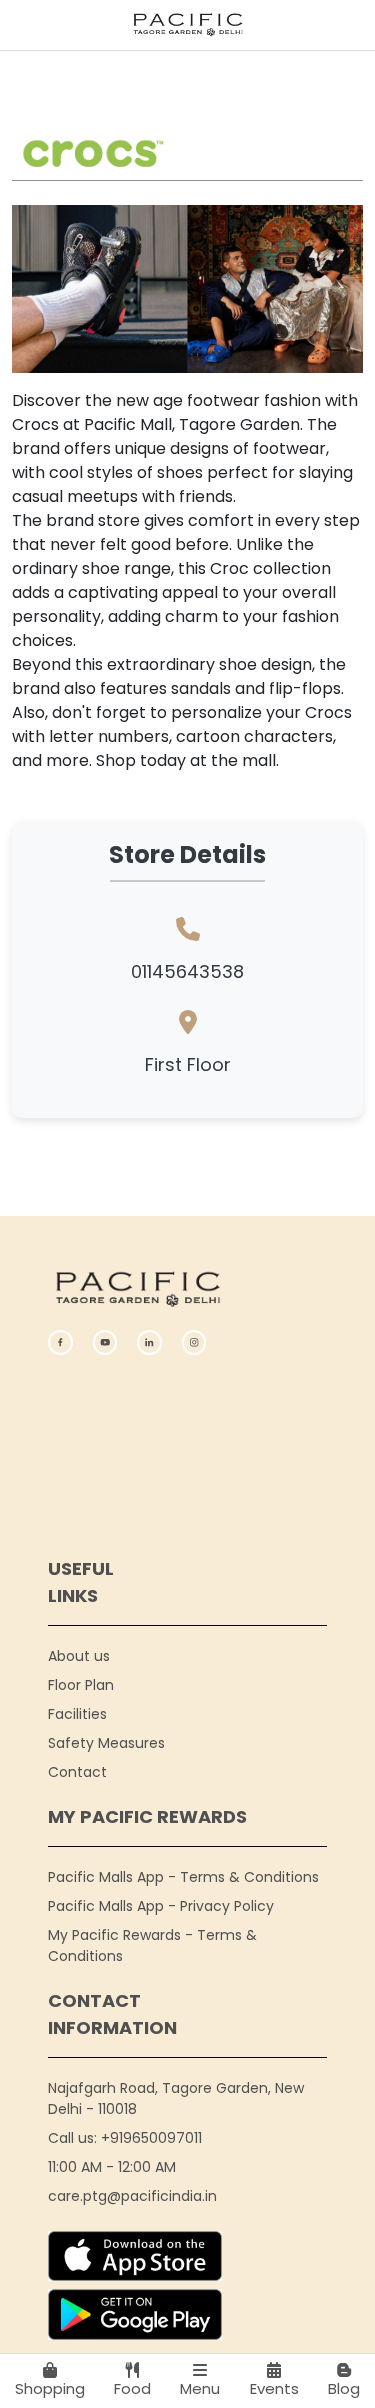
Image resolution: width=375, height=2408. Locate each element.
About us (79, 1656)
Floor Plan (81, 1685)
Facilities (77, 1714)
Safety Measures (106, 1743)
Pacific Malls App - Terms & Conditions (183, 1877)
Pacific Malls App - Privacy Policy (161, 1906)
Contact (77, 1772)
